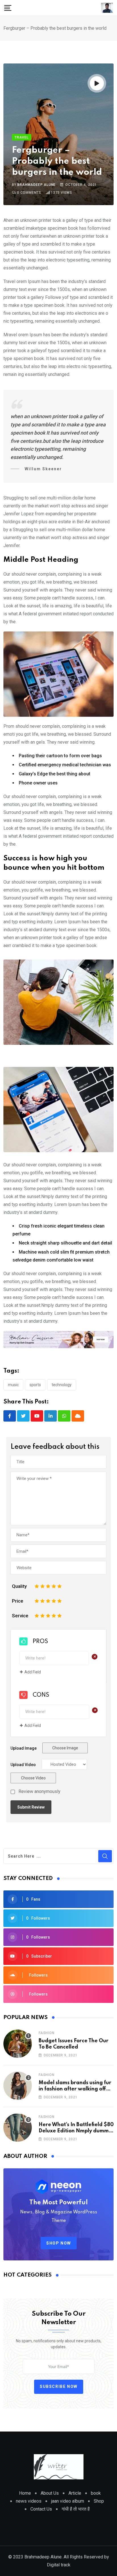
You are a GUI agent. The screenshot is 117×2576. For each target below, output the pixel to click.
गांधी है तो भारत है (76, 2509)
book (96, 2493)
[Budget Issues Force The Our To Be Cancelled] (18, 2044)
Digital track (59, 2565)
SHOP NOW (59, 2243)
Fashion (47, 2033)
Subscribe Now (59, 2386)
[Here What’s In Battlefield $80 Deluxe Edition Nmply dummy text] (18, 2128)
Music (13, 1385)
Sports (35, 1385)
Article (75, 2493)
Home (25, 2493)
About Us (50, 2493)
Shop (99, 2501)
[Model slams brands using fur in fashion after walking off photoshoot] (18, 2086)
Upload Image (24, 1748)
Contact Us (41, 2509)
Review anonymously (39, 1792)
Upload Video (23, 1765)
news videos (29, 2501)
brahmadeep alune (36, 185)
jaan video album (68, 2501)
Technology (62, 1385)
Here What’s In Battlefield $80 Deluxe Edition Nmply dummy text (76, 2131)
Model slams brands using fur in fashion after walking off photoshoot (75, 2089)
